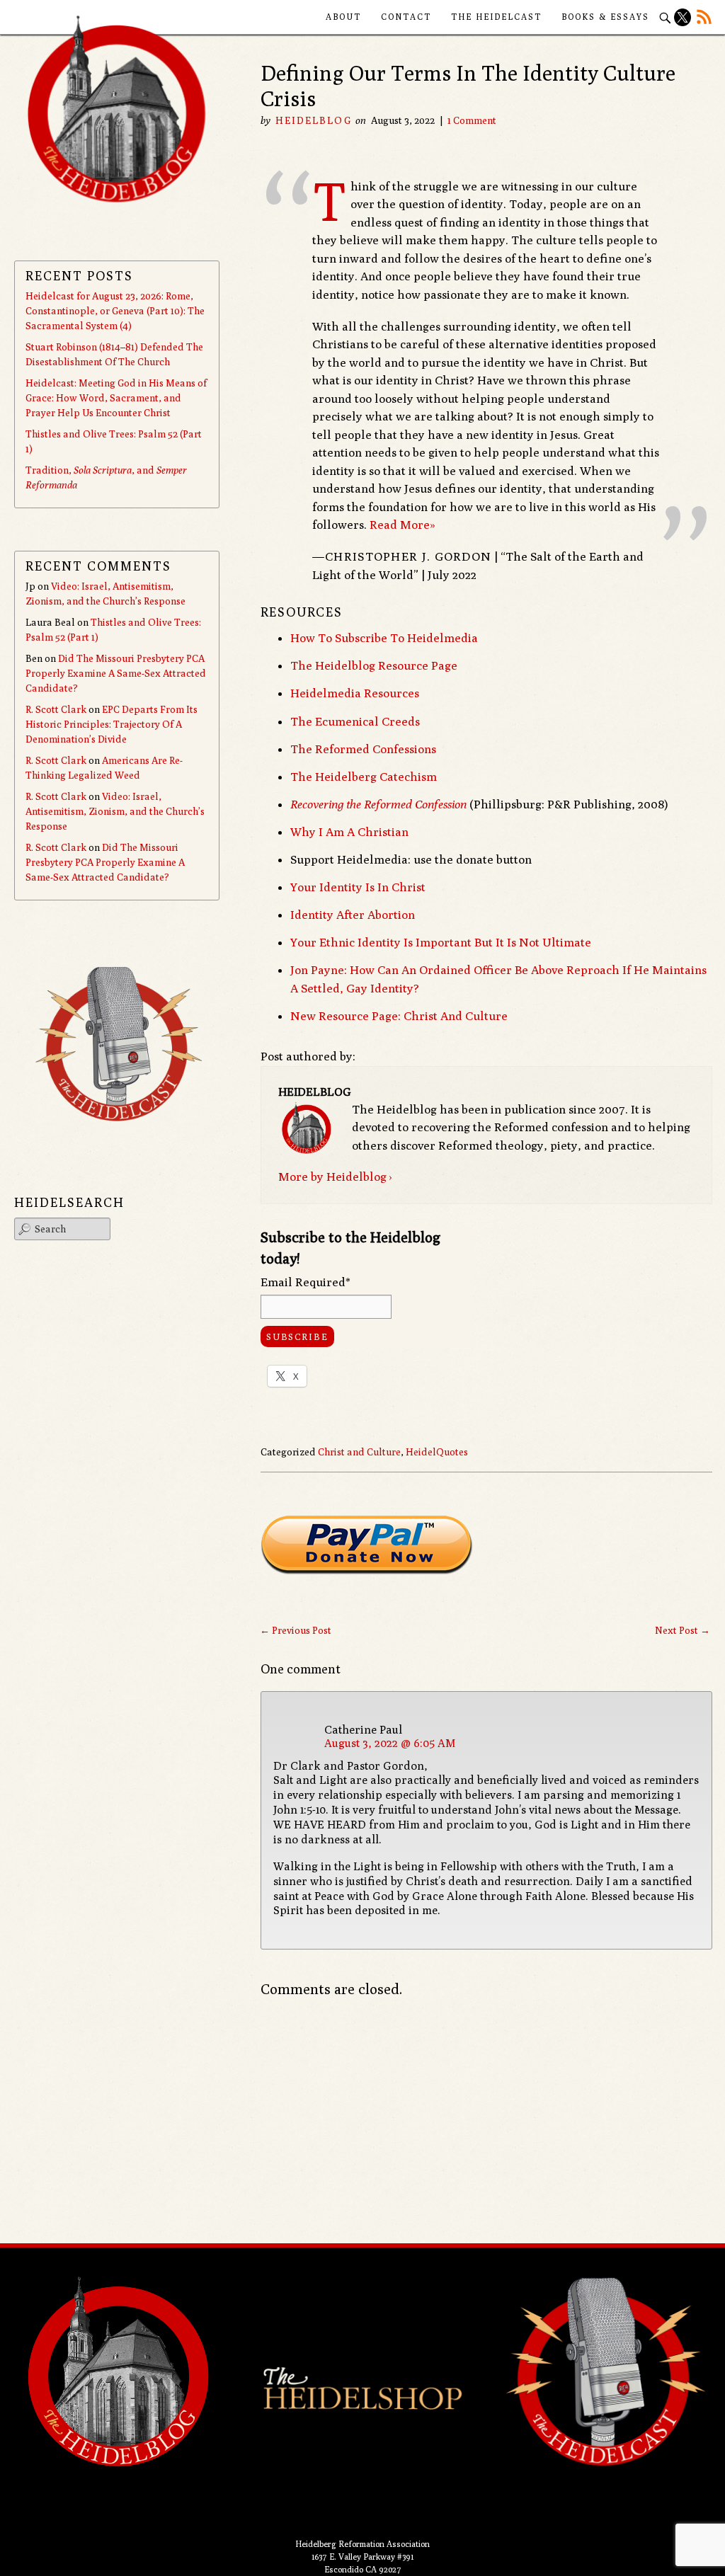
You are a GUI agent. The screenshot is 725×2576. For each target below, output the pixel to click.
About (343, 17)
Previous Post (296, 1630)
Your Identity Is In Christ (358, 887)
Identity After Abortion (353, 915)
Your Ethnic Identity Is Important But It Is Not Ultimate (441, 942)
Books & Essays (605, 17)
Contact (406, 17)
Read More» (403, 525)
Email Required (306, 1282)
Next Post (683, 1630)
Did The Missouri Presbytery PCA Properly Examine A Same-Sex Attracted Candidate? (116, 673)
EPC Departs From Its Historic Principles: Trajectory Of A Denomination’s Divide (112, 724)
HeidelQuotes (437, 1452)
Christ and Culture (359, 1452)
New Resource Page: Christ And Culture (399, 1016)
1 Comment (472, 120)
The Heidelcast (496, 17)
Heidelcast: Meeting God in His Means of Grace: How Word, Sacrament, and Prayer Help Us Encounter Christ (116, 398)
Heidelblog (314, 120)
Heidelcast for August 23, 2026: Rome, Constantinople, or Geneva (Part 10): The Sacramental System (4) (115, 311)
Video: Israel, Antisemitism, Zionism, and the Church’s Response (115, 811)
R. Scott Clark (56, 709)
